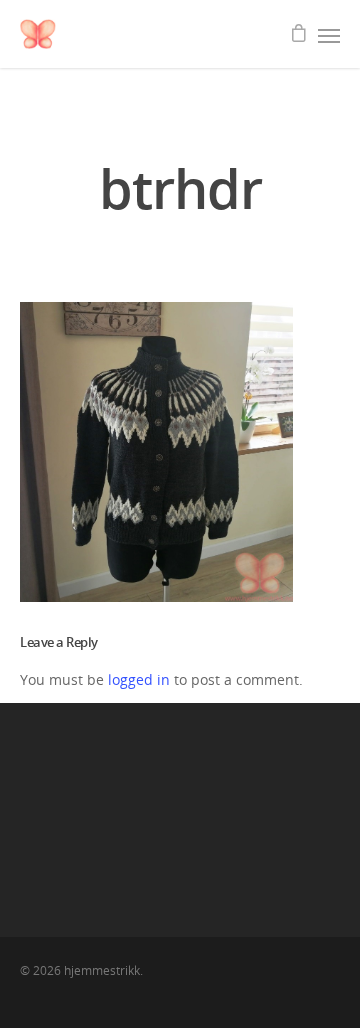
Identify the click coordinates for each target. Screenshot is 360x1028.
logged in (139, 679)
